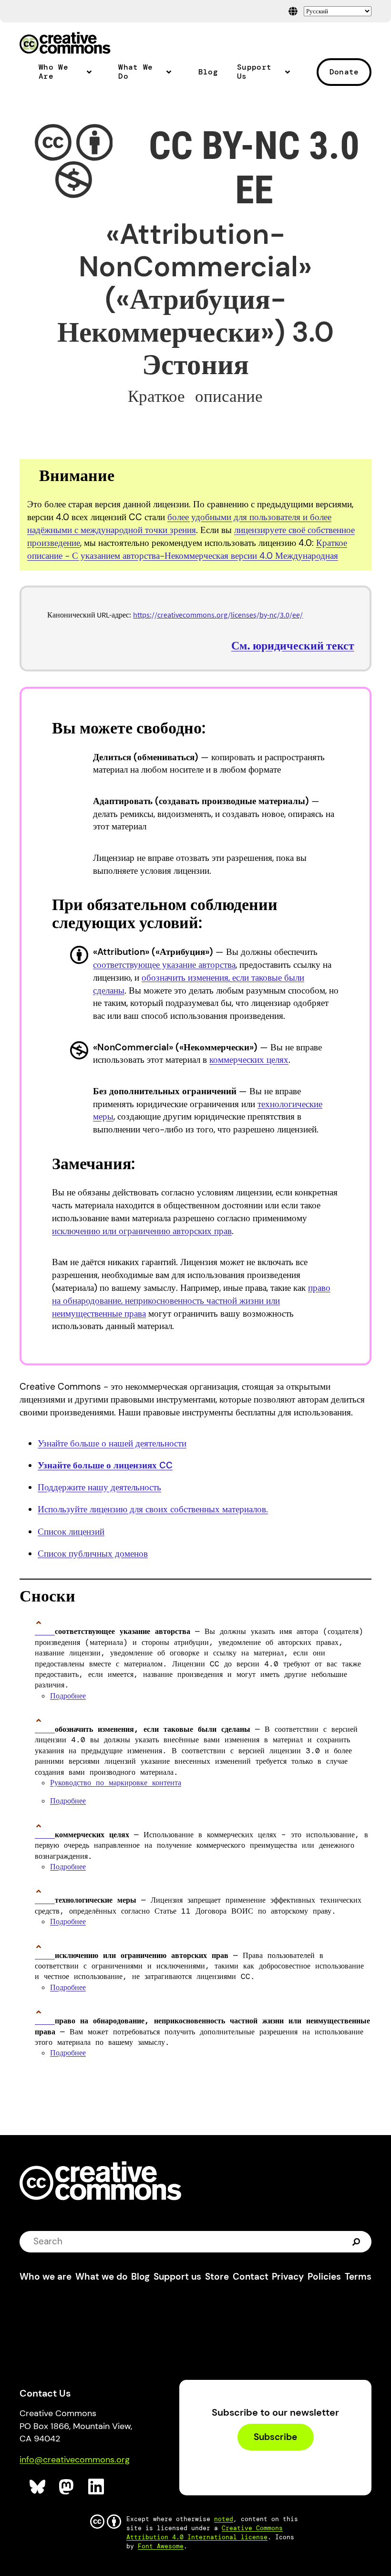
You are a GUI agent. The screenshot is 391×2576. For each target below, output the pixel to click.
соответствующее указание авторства (164, 965)
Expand (92, 76)
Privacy (288, 2277)
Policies (324, 2277)
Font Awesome (161, 2546)
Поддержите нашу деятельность (99, 1487)
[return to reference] (45, 1631)
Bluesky (38, 2487)
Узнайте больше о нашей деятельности (112, 1443)
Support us (177, 2277)
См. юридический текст (293, 645)
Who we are (46, 2277)
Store (217, 2277)
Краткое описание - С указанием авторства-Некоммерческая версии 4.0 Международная (187, 549)
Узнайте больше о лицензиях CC (105, 1465)
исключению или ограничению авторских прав (142, 1231)
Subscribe (275, 2437)
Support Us (254, 72)
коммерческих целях (249, 1060)
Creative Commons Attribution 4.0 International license (205, 2533)
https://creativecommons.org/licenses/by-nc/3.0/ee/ (218, 615)
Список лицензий (71, 1532)
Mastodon (67, 2487)
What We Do (135, 72)
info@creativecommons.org (75, 2460)
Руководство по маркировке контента (116, 1783)
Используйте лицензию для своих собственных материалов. (153, 1509)
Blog (208, 72)
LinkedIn (97, 2487)
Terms (358, 2277)
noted (224, 2519)
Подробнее (68, 1696)
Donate (344, 72)
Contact (251, 2277)
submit (357, 2241)
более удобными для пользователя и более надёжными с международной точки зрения (179, 524)
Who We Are (53, 72)
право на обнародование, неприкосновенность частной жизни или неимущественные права (191, 1301)
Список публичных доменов (93, 1554)
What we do (102, 2277)
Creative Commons (65, 44)
